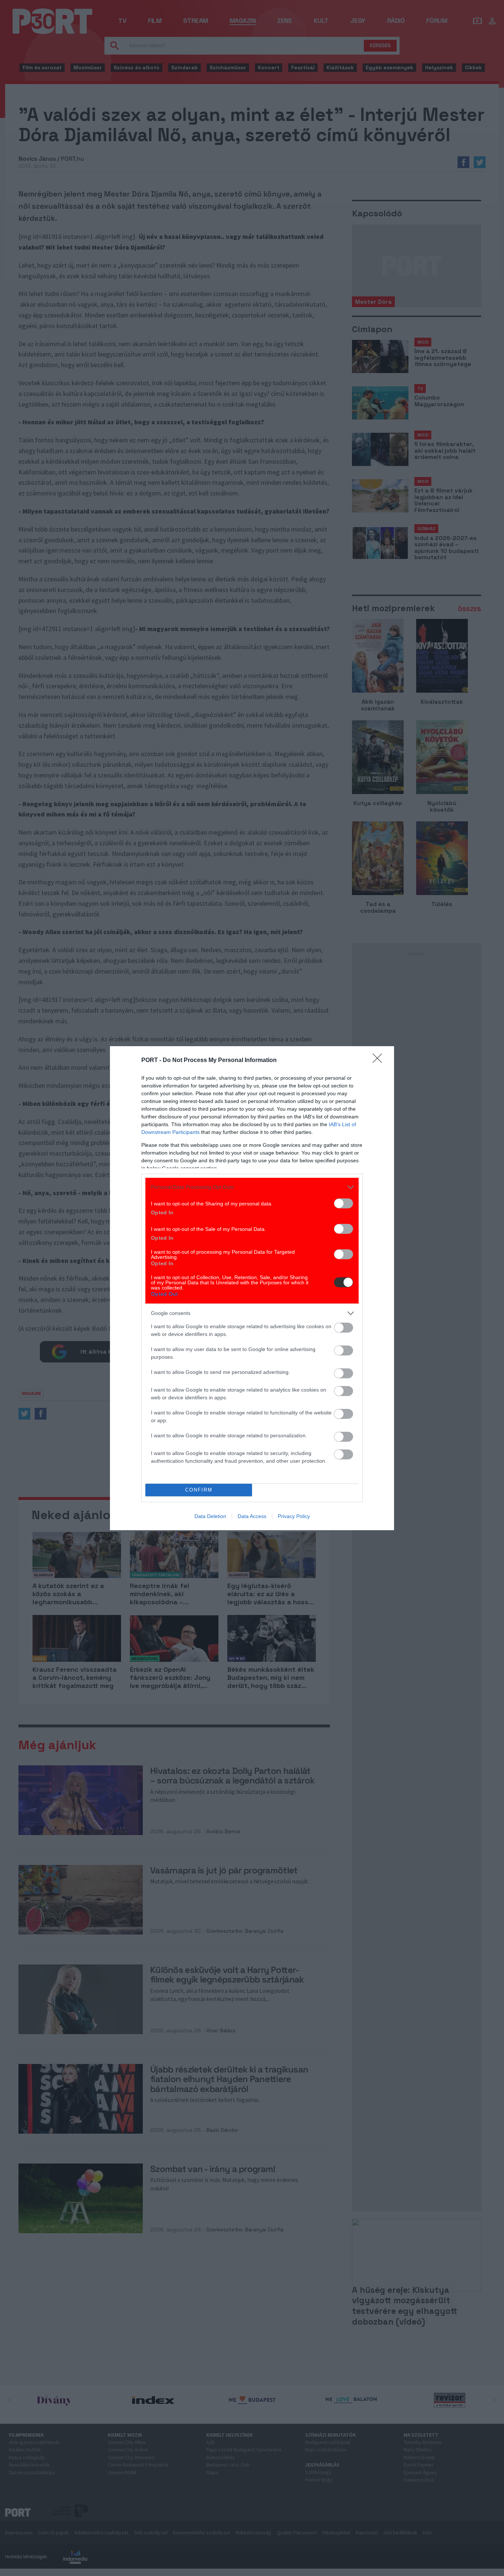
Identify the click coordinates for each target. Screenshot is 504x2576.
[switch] (344, 1203)
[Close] (380, 1061)
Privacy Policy (294, 1516)
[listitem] (252, 1187)
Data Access (252, 1516)
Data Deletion (210, 1516)
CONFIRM (199, 1490)
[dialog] (252, 1288)
